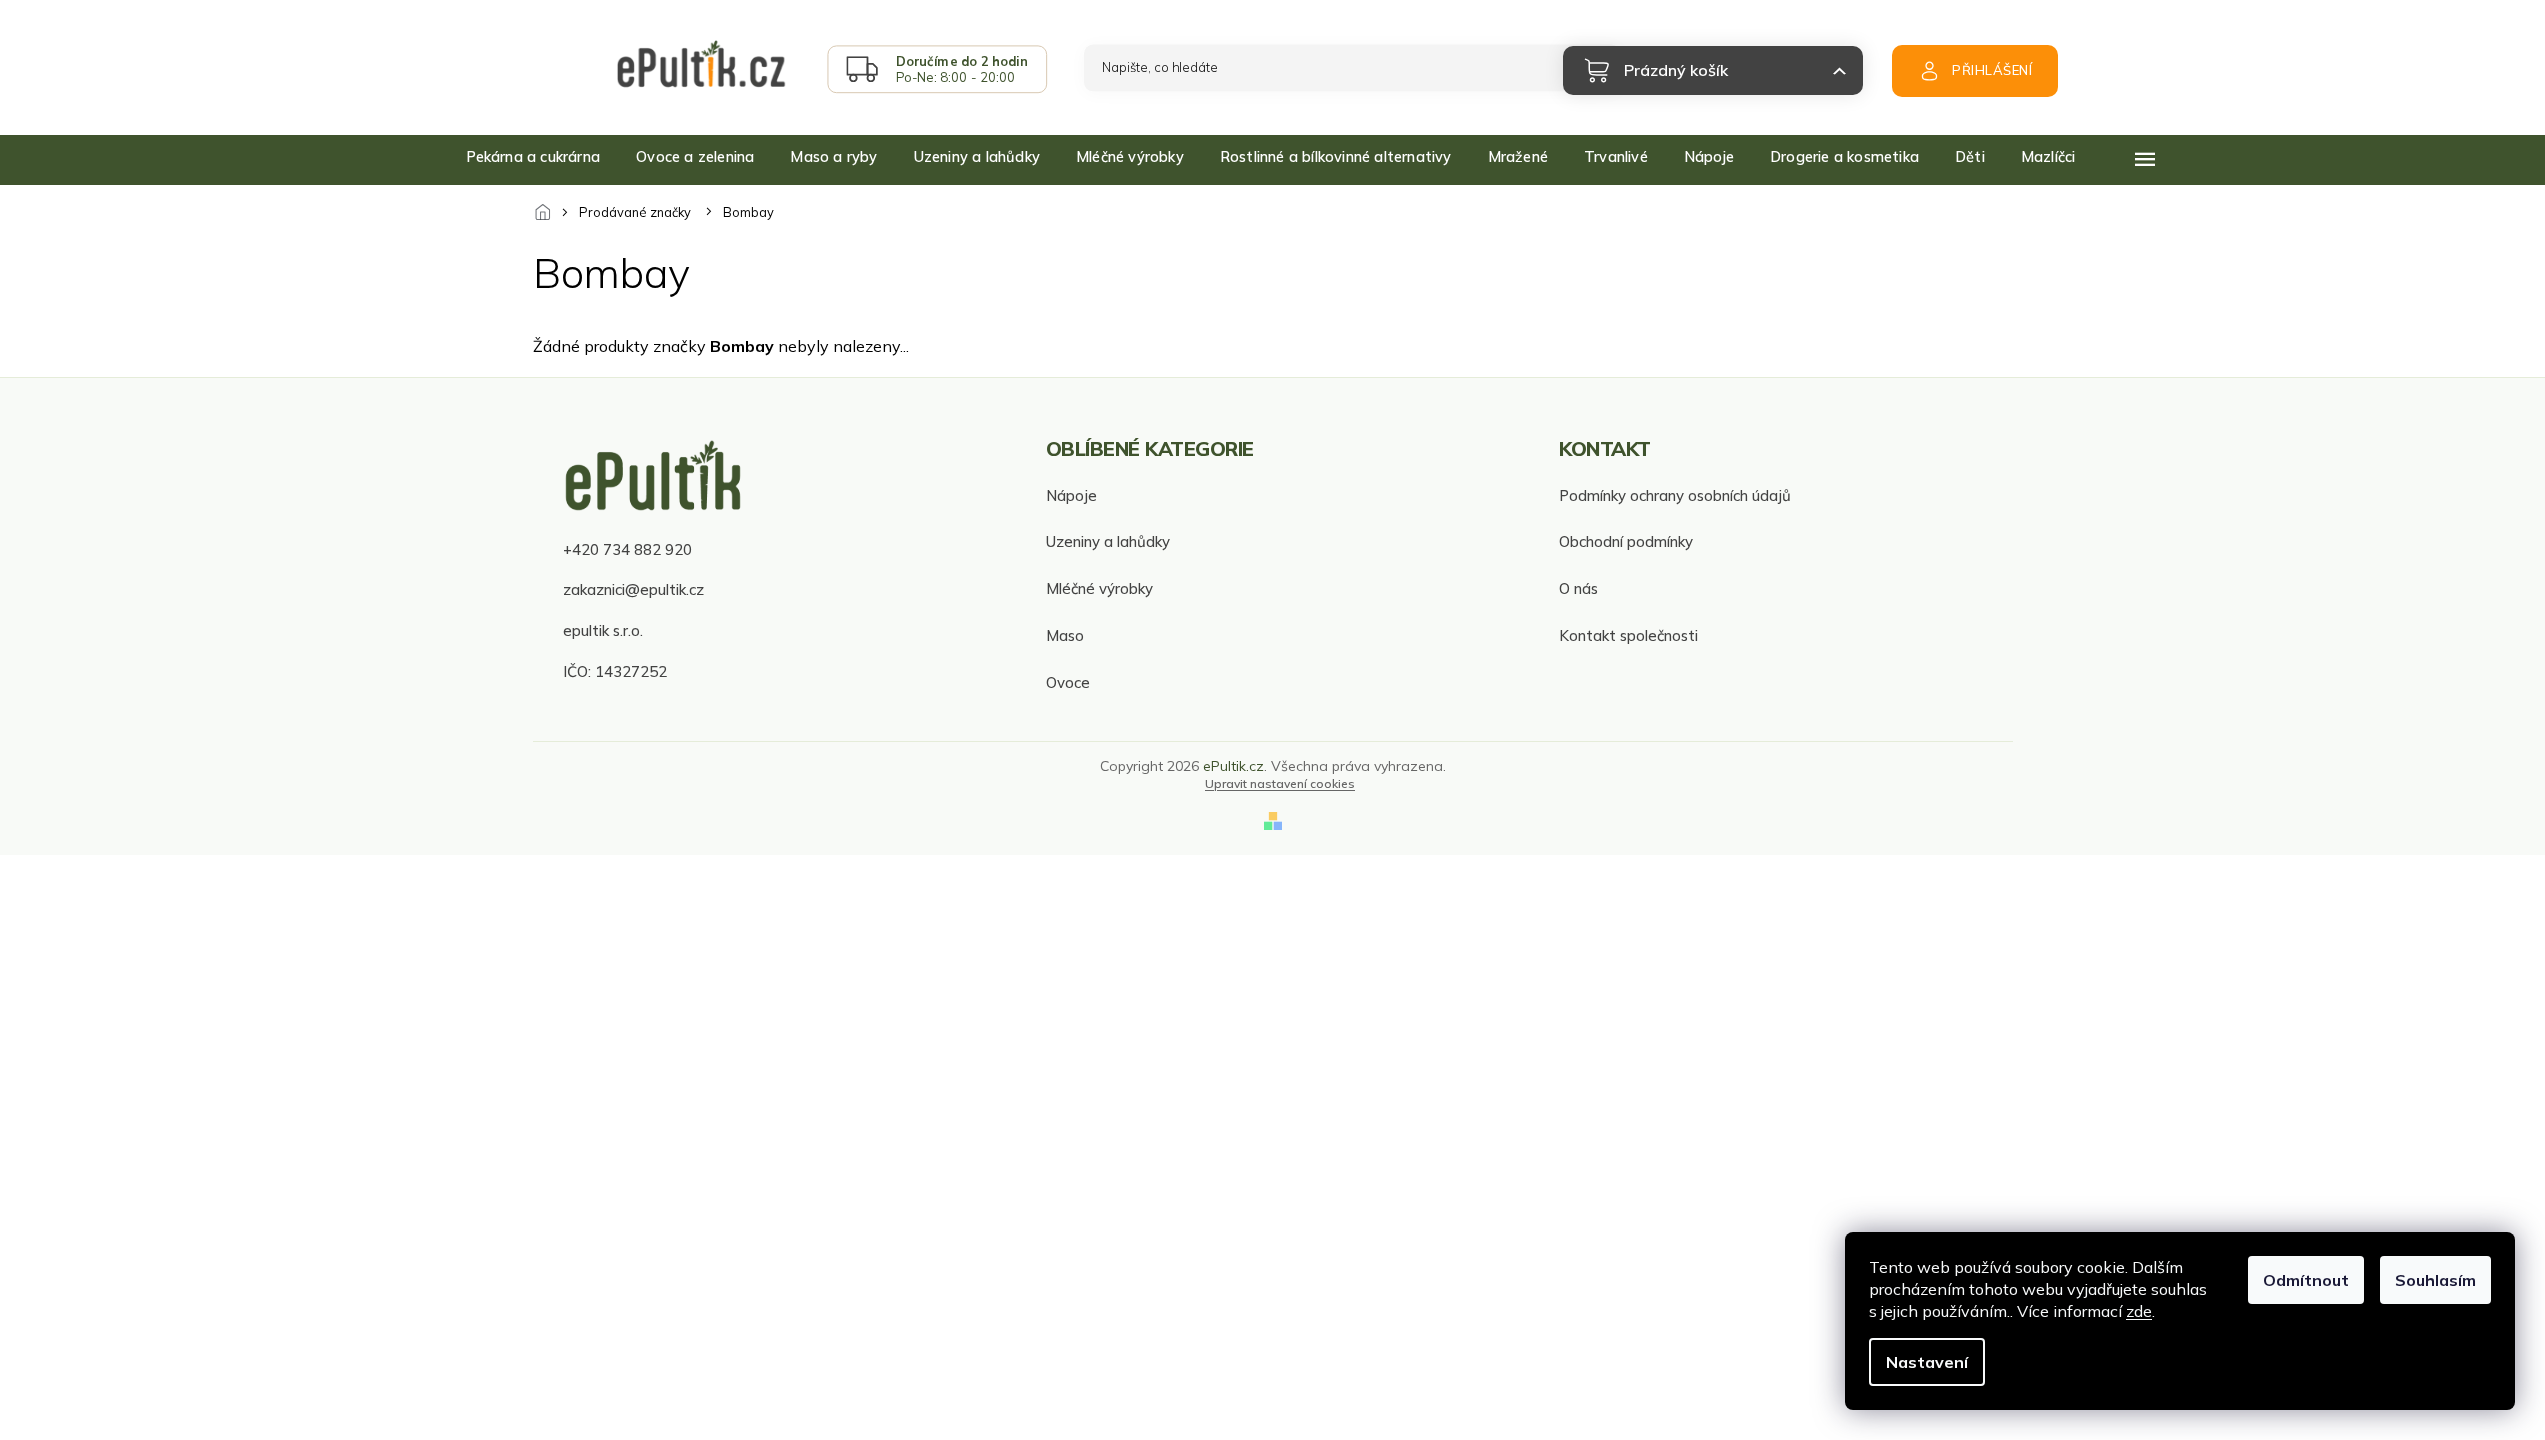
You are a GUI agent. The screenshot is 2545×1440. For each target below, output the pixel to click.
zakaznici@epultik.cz (633, 589)
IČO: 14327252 (615, 671)
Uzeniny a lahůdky (1108, 541)
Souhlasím (2435, 1280)
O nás (1578, 588)
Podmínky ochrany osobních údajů (1675, 495)
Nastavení (1927, 1362)
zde (2139, 1311)
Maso (1065, 635)
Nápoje (1071, 495)
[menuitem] (533, 157)
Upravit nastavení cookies (1280, 783)
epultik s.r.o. (603, 630)
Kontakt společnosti (1628, 635)
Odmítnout (2306, 1280)
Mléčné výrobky (1099, 588)
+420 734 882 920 (627, 549)
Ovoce (1068, 682)
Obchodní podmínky (1626, 541)
